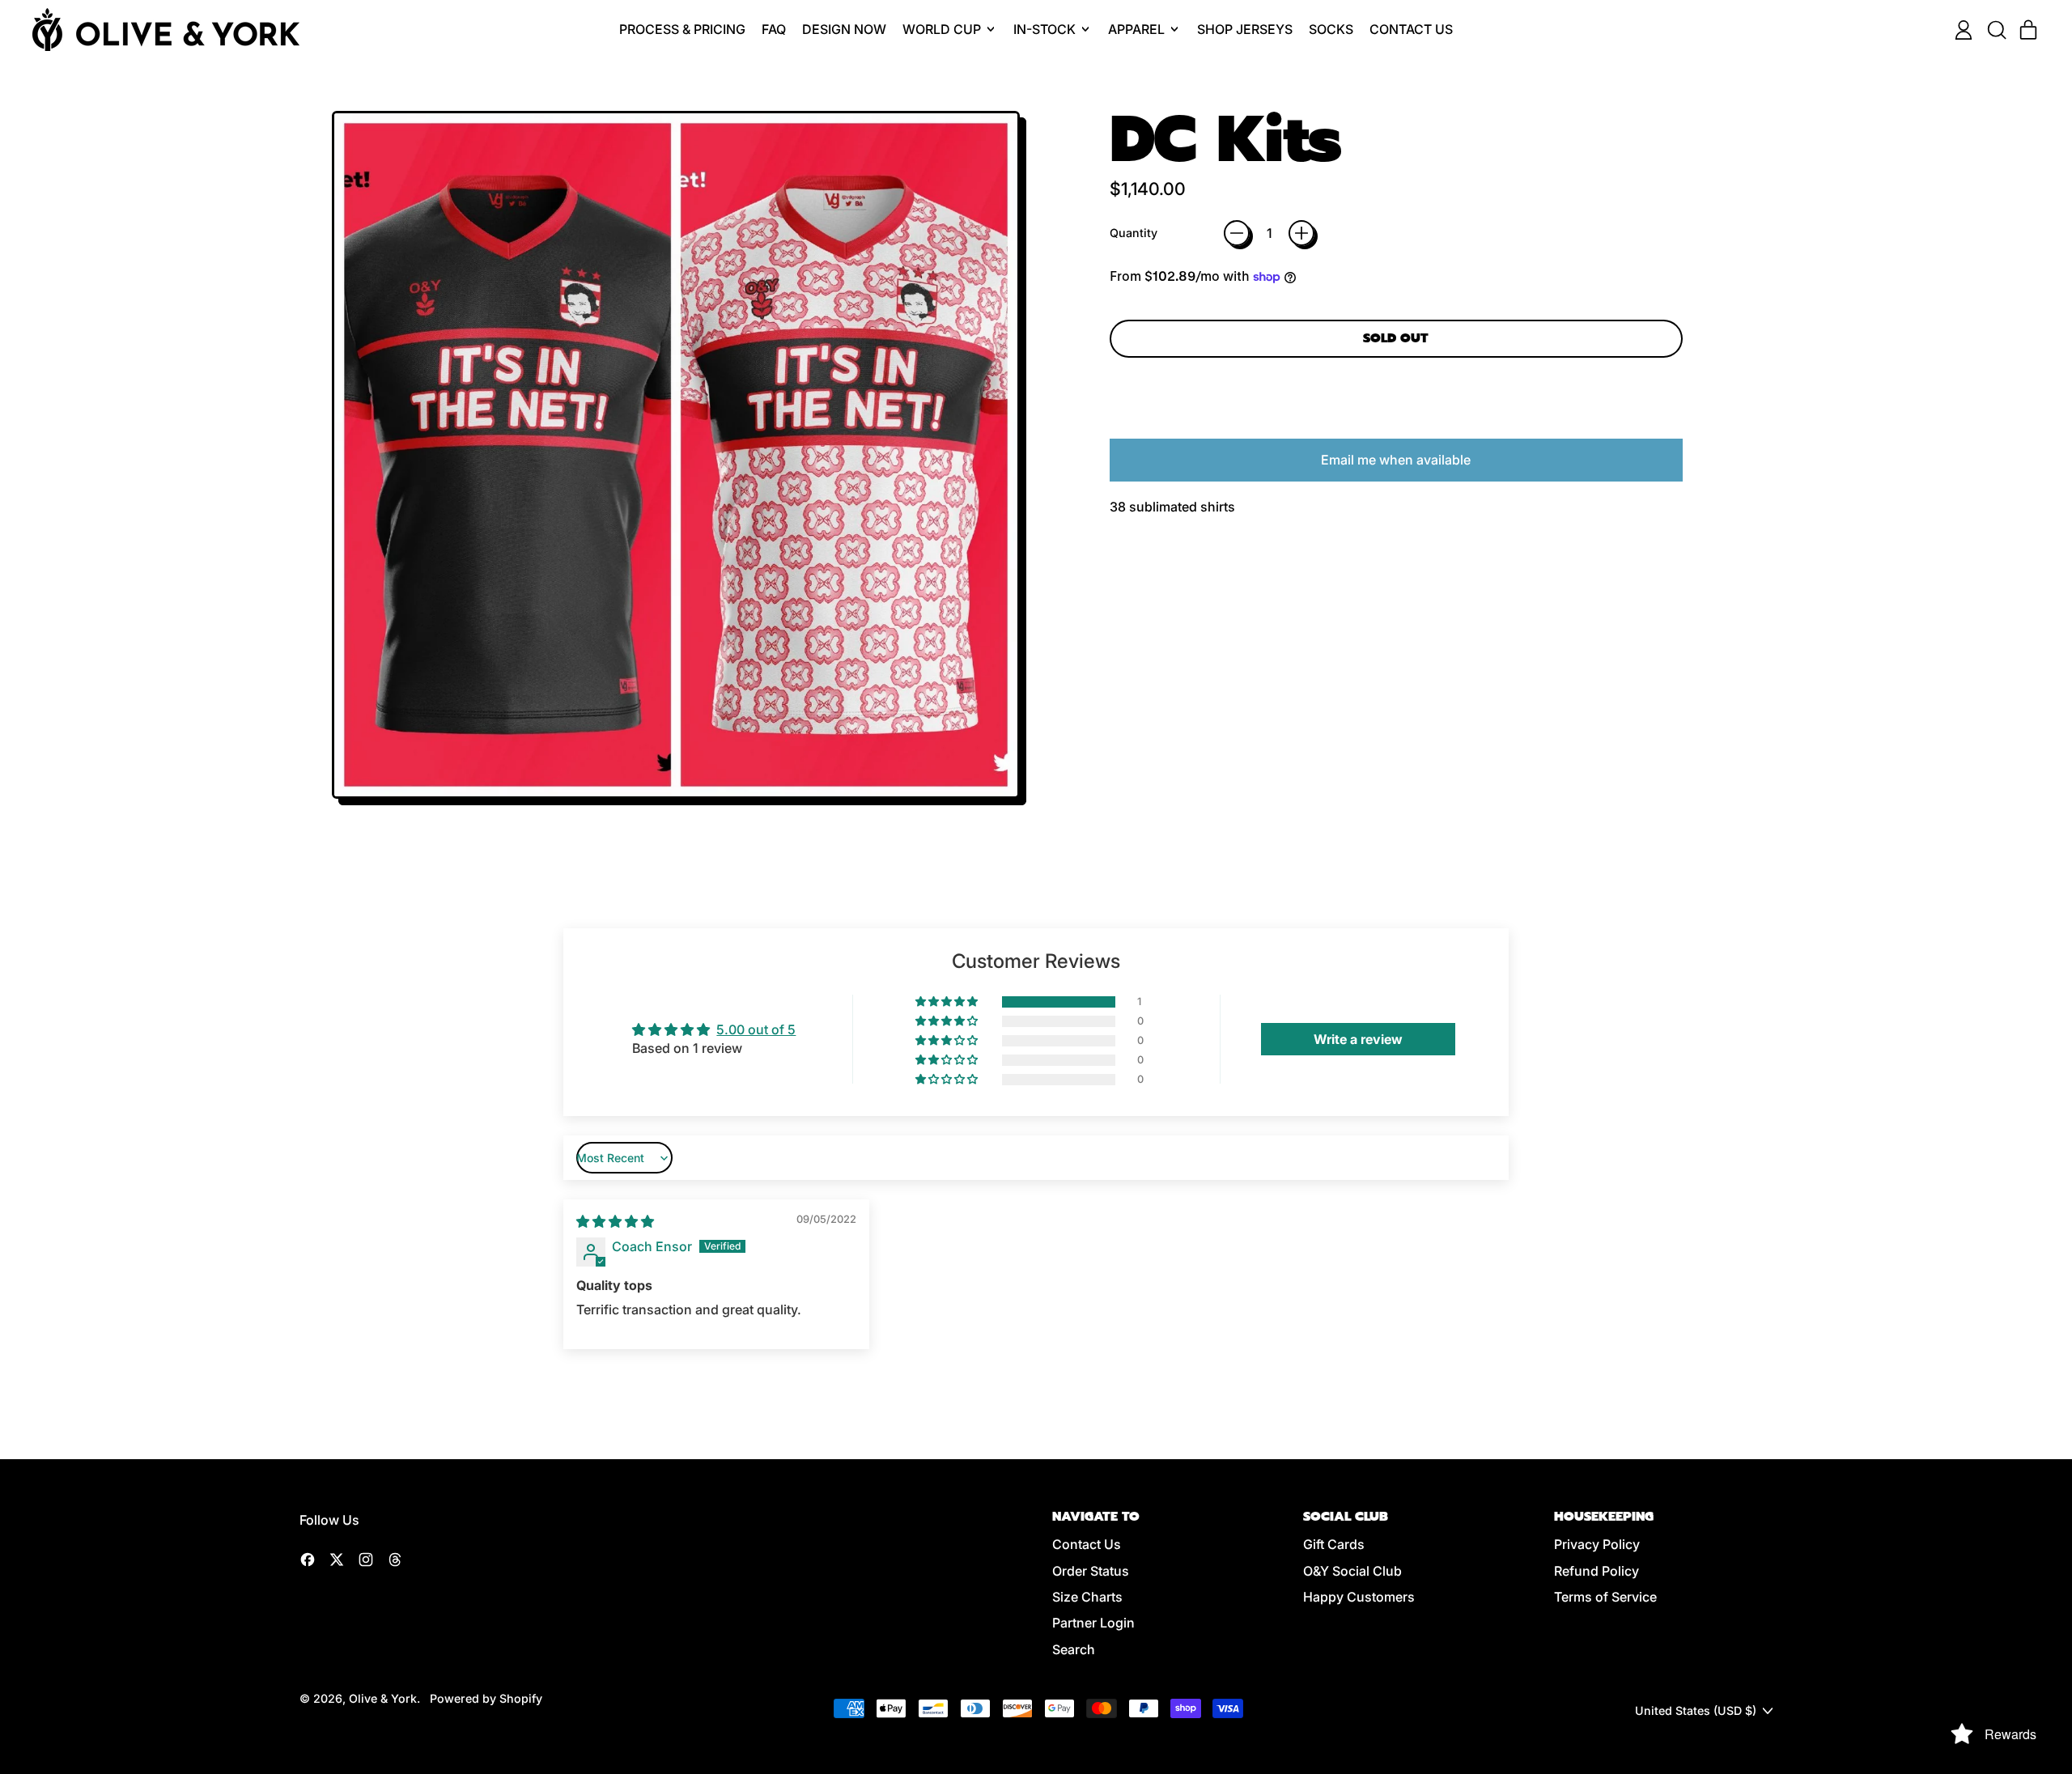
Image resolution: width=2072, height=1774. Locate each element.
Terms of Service (1605, 1597)
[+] (1301, 233)
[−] (1237, 233)
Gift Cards (1334, 1544)
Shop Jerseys (1245, 29)
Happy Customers (1359, 1597)
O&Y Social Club (1352, 1571)
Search (1074, 1649)
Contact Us (1411, 29)
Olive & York (383, 1698)
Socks (1331, 29)
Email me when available (1396, 460)
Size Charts (1087, 1597)
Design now (844, 29)
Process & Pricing (682, 29)
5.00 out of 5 (756, 1029)
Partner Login (1093, 1623)
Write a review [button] (1358, 1039)
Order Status (1091, 1571)
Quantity (1134, 233)
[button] (1996, 30)
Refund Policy (1596, 1571)
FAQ (774, 29)
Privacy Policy (1597, 1544)
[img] (615, 1221)
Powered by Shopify (486, 1698)
